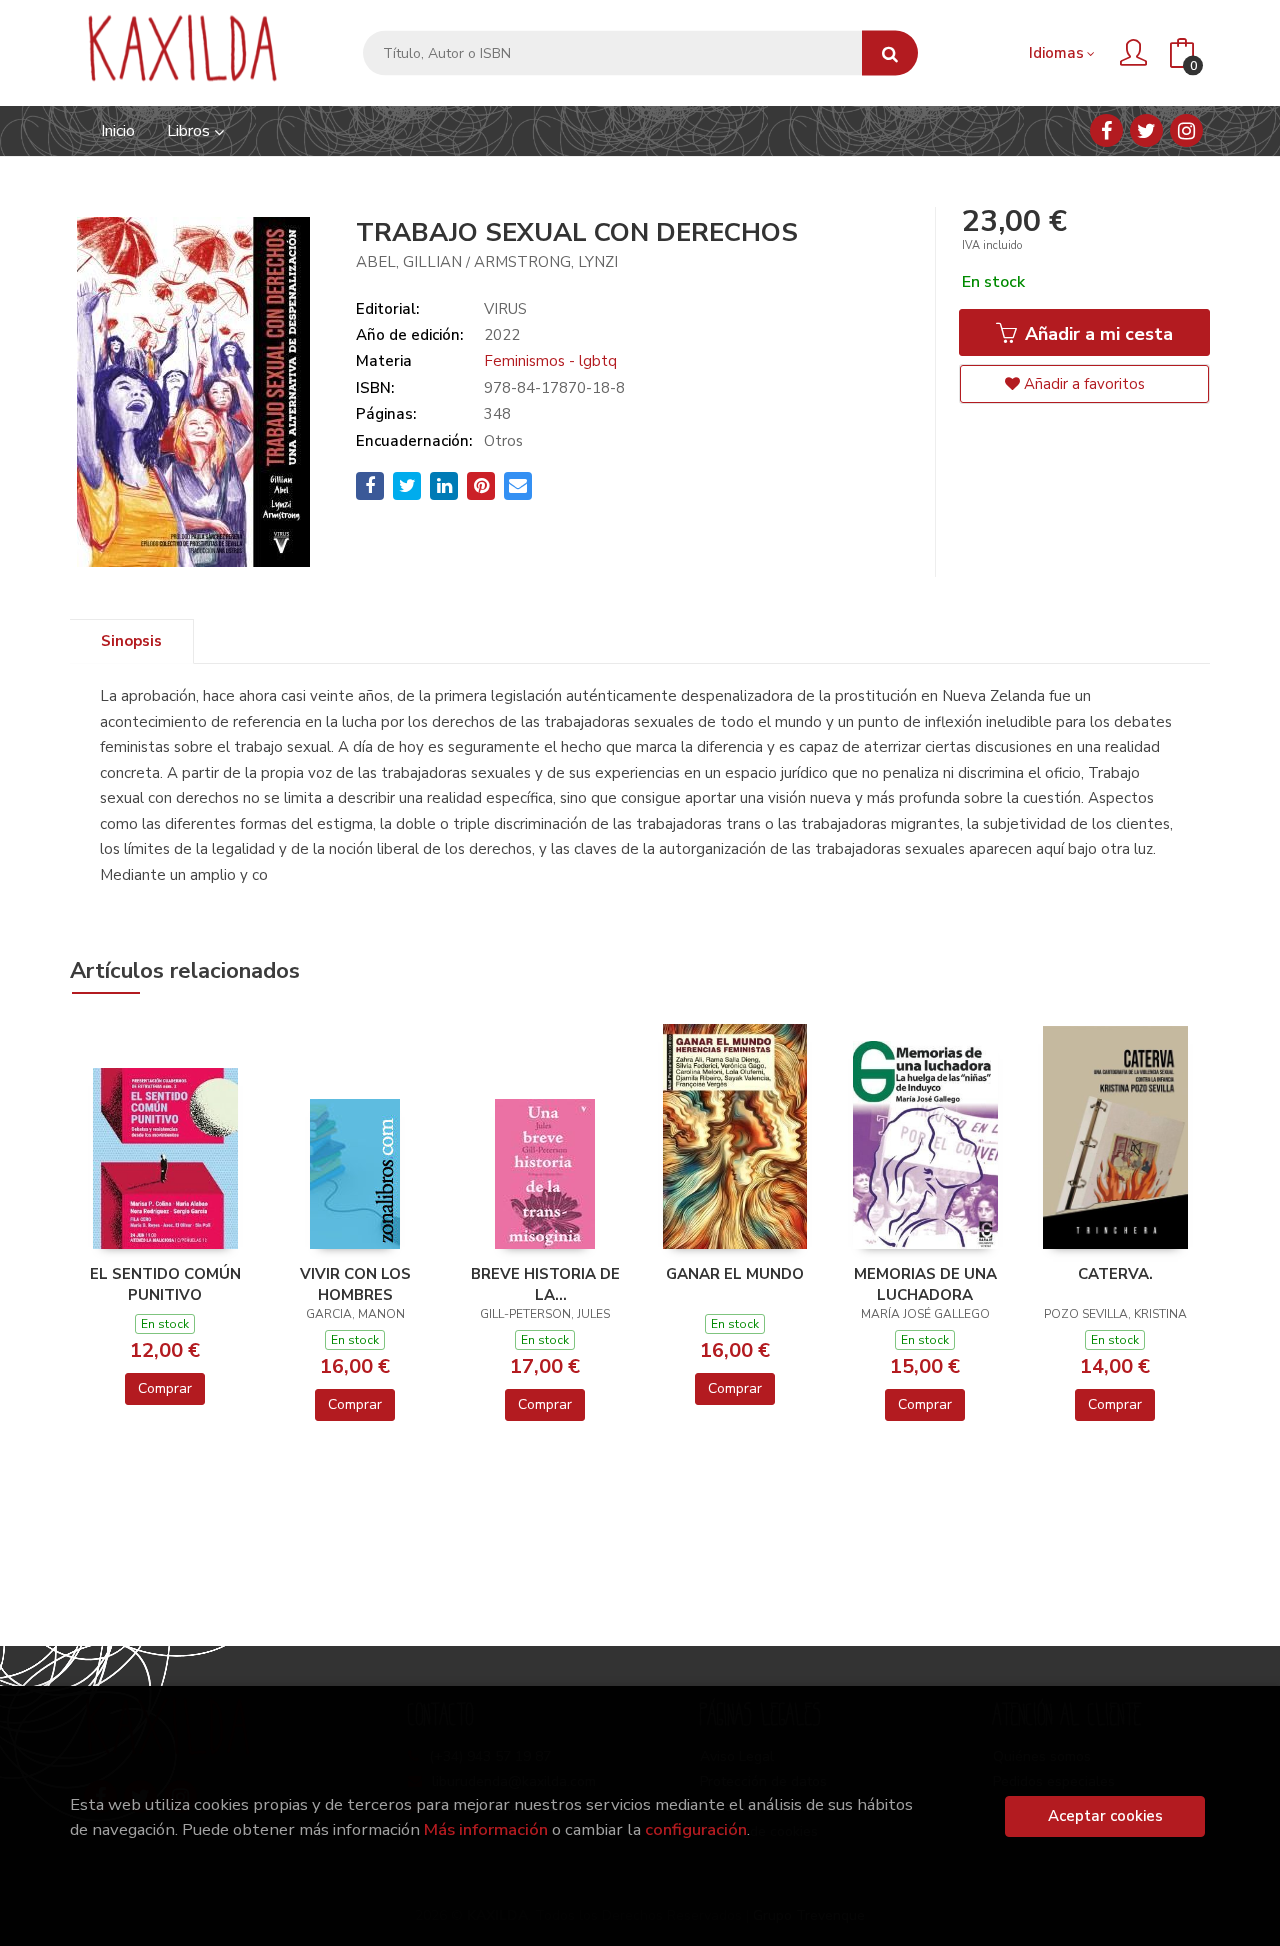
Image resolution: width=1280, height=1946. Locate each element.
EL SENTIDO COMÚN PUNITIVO (165, 1284)
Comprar (165, 1388)
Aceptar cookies (1105, 1816)
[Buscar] (890, 53)
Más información (486, 1829)
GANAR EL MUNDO (735, 1274)
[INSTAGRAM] (1186, 130)
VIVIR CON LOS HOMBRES (355, 1284)
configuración (696, 1829)
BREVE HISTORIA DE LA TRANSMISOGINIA (545, 1284)
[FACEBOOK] (1106, 130)
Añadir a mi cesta (1096, 334)
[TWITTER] (1146, 130)
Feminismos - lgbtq (550, 361)
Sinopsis (131, 641)
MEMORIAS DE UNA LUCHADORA (925, 1284)
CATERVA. (1115, 1274)
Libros (190, 131)
